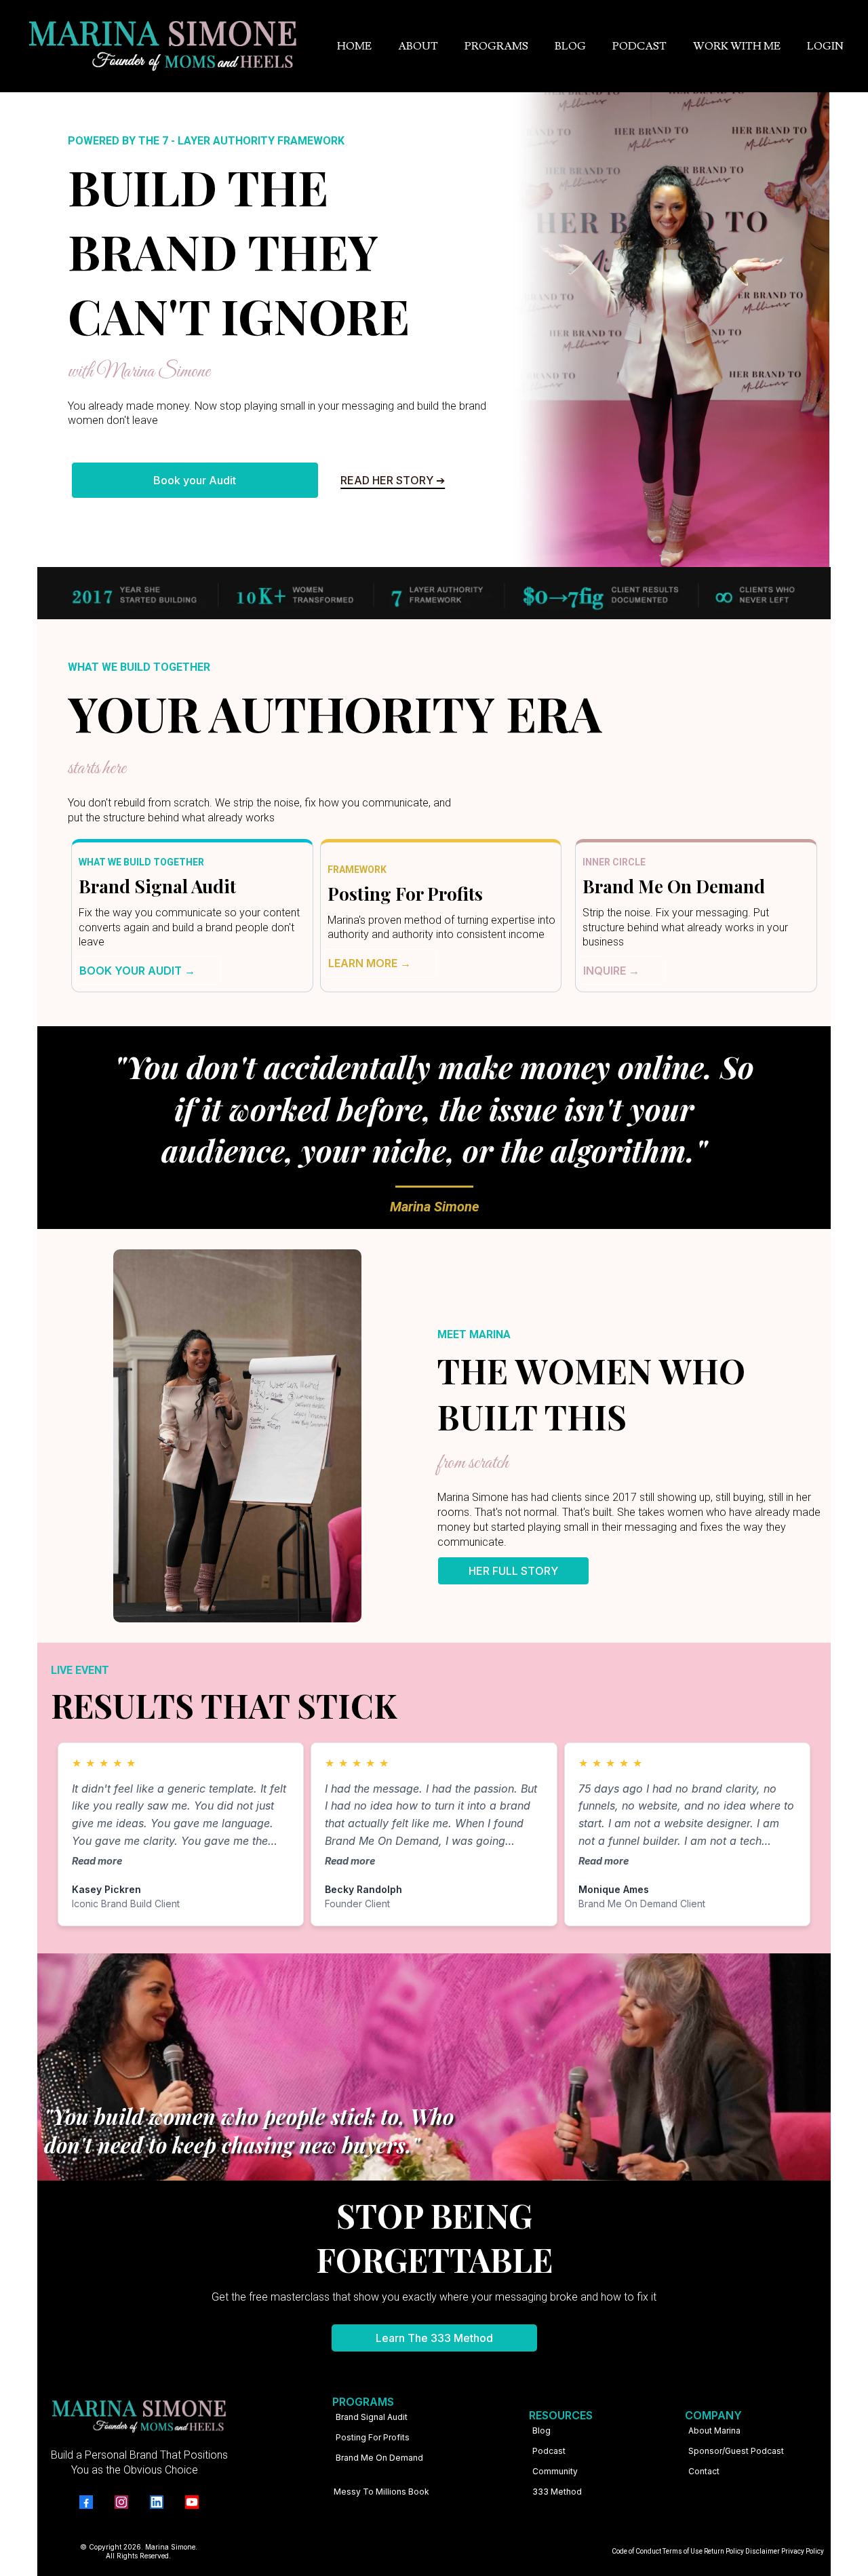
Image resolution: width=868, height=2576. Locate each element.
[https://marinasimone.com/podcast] (688, 2491)
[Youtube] (192, 2502)
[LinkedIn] (157, 2502)
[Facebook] (86, 2502)
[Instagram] (121, 2502)
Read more (97, 1861)
